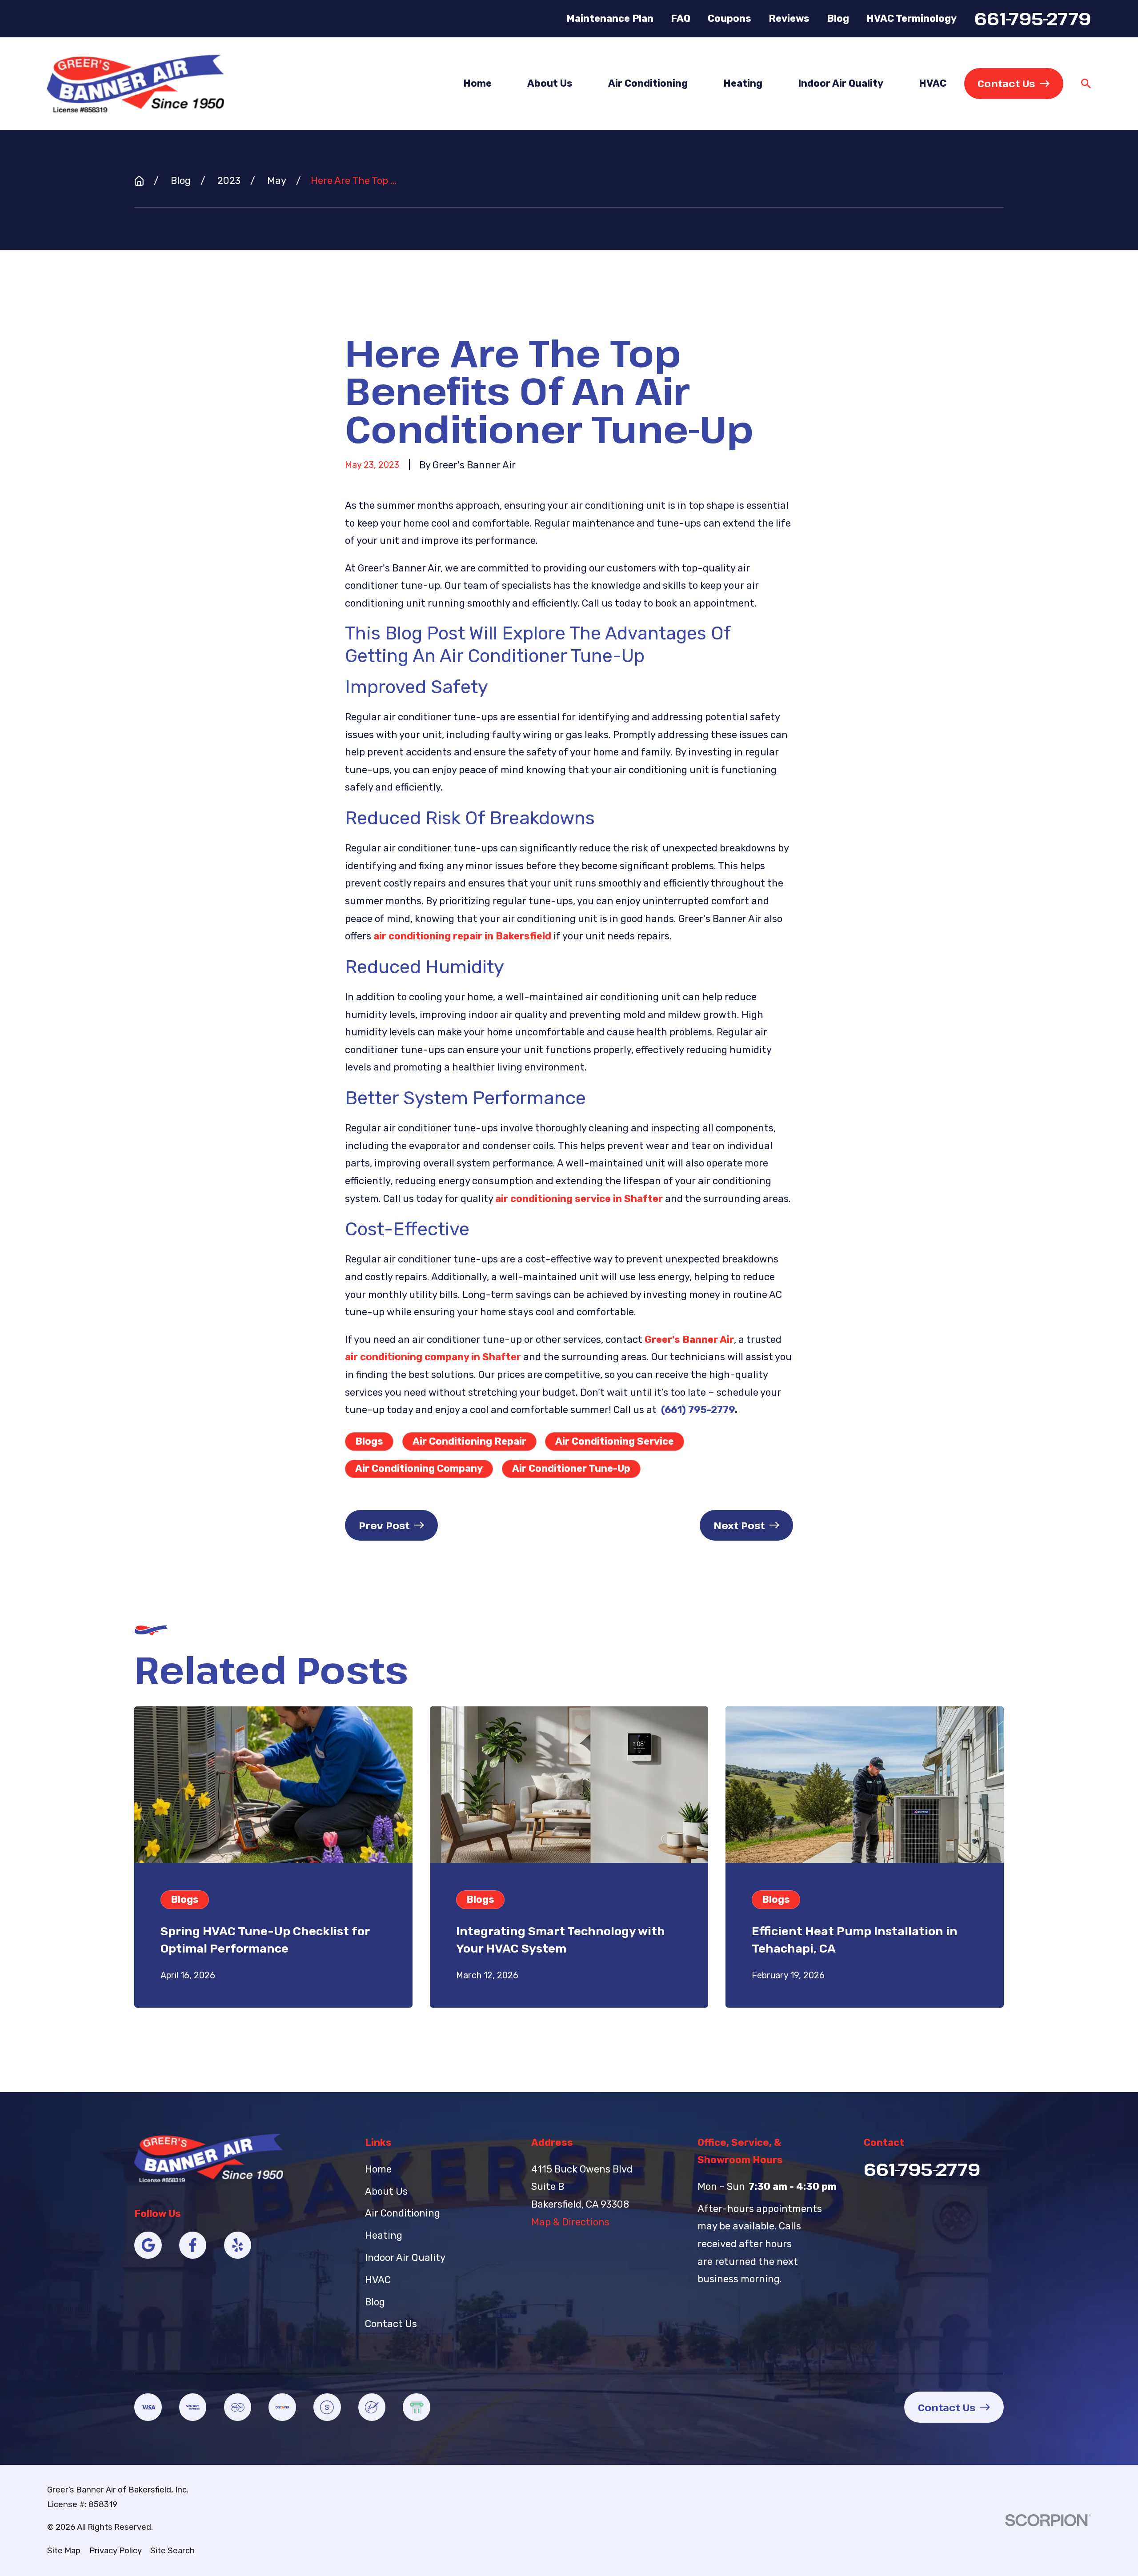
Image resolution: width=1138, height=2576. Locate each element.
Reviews (789, 18)
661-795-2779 (1033, 18)
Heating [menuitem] (743, 83)
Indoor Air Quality (405, 2258)
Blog (838, 18)
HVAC (378, 2280)
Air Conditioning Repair (469, 1441)
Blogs (369, 1441)
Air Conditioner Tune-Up (571, 1468)
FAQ (681, 18)
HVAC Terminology (912, 18)
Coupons (729, 18)
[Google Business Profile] (148, 2245)
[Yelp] (238, 2245)
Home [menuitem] (477, 83)
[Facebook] (193, 2245)
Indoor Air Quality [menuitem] (841, 83)
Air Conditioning (403, 2213)
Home (378, 2169)
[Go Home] (139, 181)
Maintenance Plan (610, 18)
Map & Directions (570, 2222)
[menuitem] (64, 2551)
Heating (384, 2235)
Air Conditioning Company (419, 1468)
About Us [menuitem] (550, 83)
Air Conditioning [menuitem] (648, 83)
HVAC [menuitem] (933, 83)
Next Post (739, 1525)
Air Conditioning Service (615, 1441)
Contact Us (1006, 83)
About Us (386, 2191)
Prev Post (384, 1525)
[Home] (136, 83)
